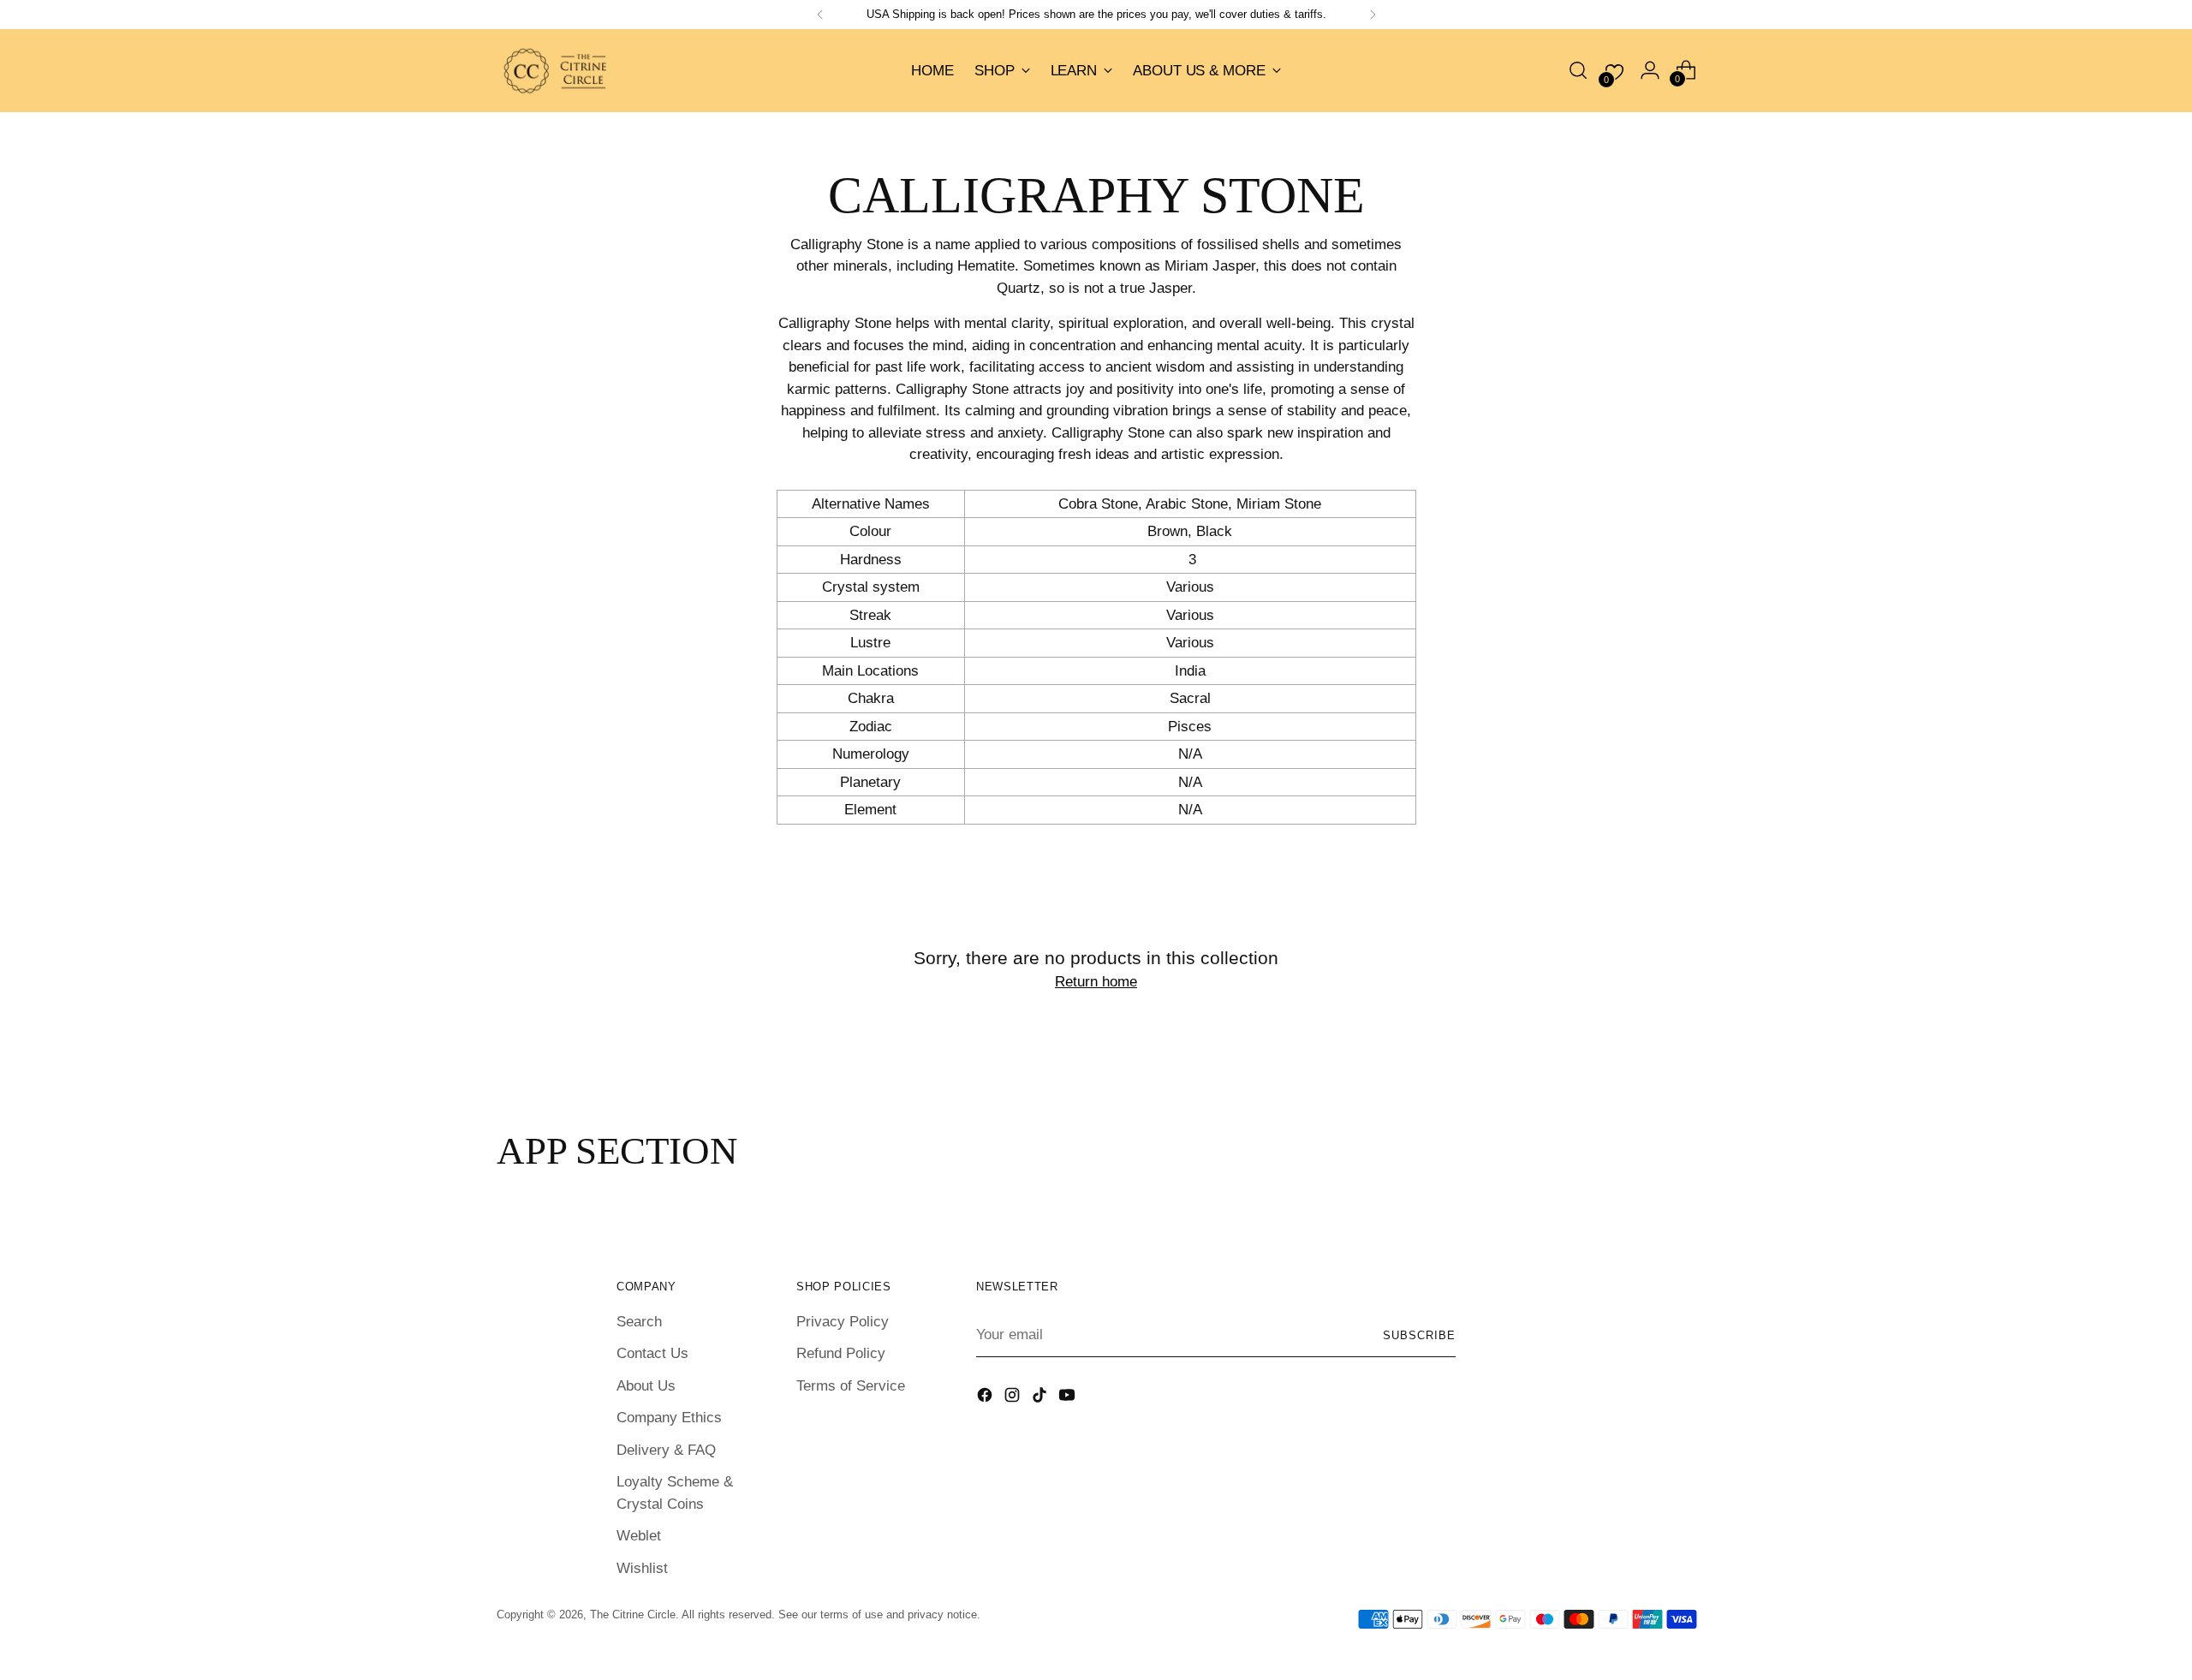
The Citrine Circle (633, 1614)
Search (639, 1322)
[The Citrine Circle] (557, 71)
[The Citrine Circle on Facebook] (986, 1398)
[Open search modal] (1578, 70)
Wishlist (642, 1568)
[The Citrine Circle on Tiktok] (1041, 1398)
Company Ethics (669, 1418)
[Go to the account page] (1650, 70)
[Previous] (820, 15)
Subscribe (1419, 1335)
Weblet (639, 1536)
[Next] (1373, 15)
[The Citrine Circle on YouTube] (1069, 1398)
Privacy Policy (843, 1322)
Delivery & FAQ (666, 1450)
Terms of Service (851, 1386)
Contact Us (652, 1353)
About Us (646, 1386)
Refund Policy (841, 1353)
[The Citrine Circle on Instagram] (1014, 1398)
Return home (1096, 982)
